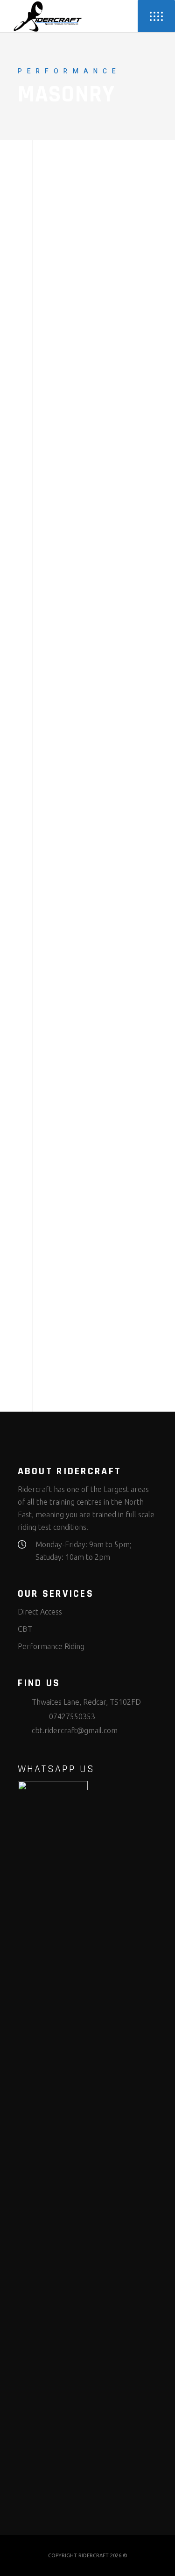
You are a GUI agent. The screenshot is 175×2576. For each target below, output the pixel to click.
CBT (25, 1629)
